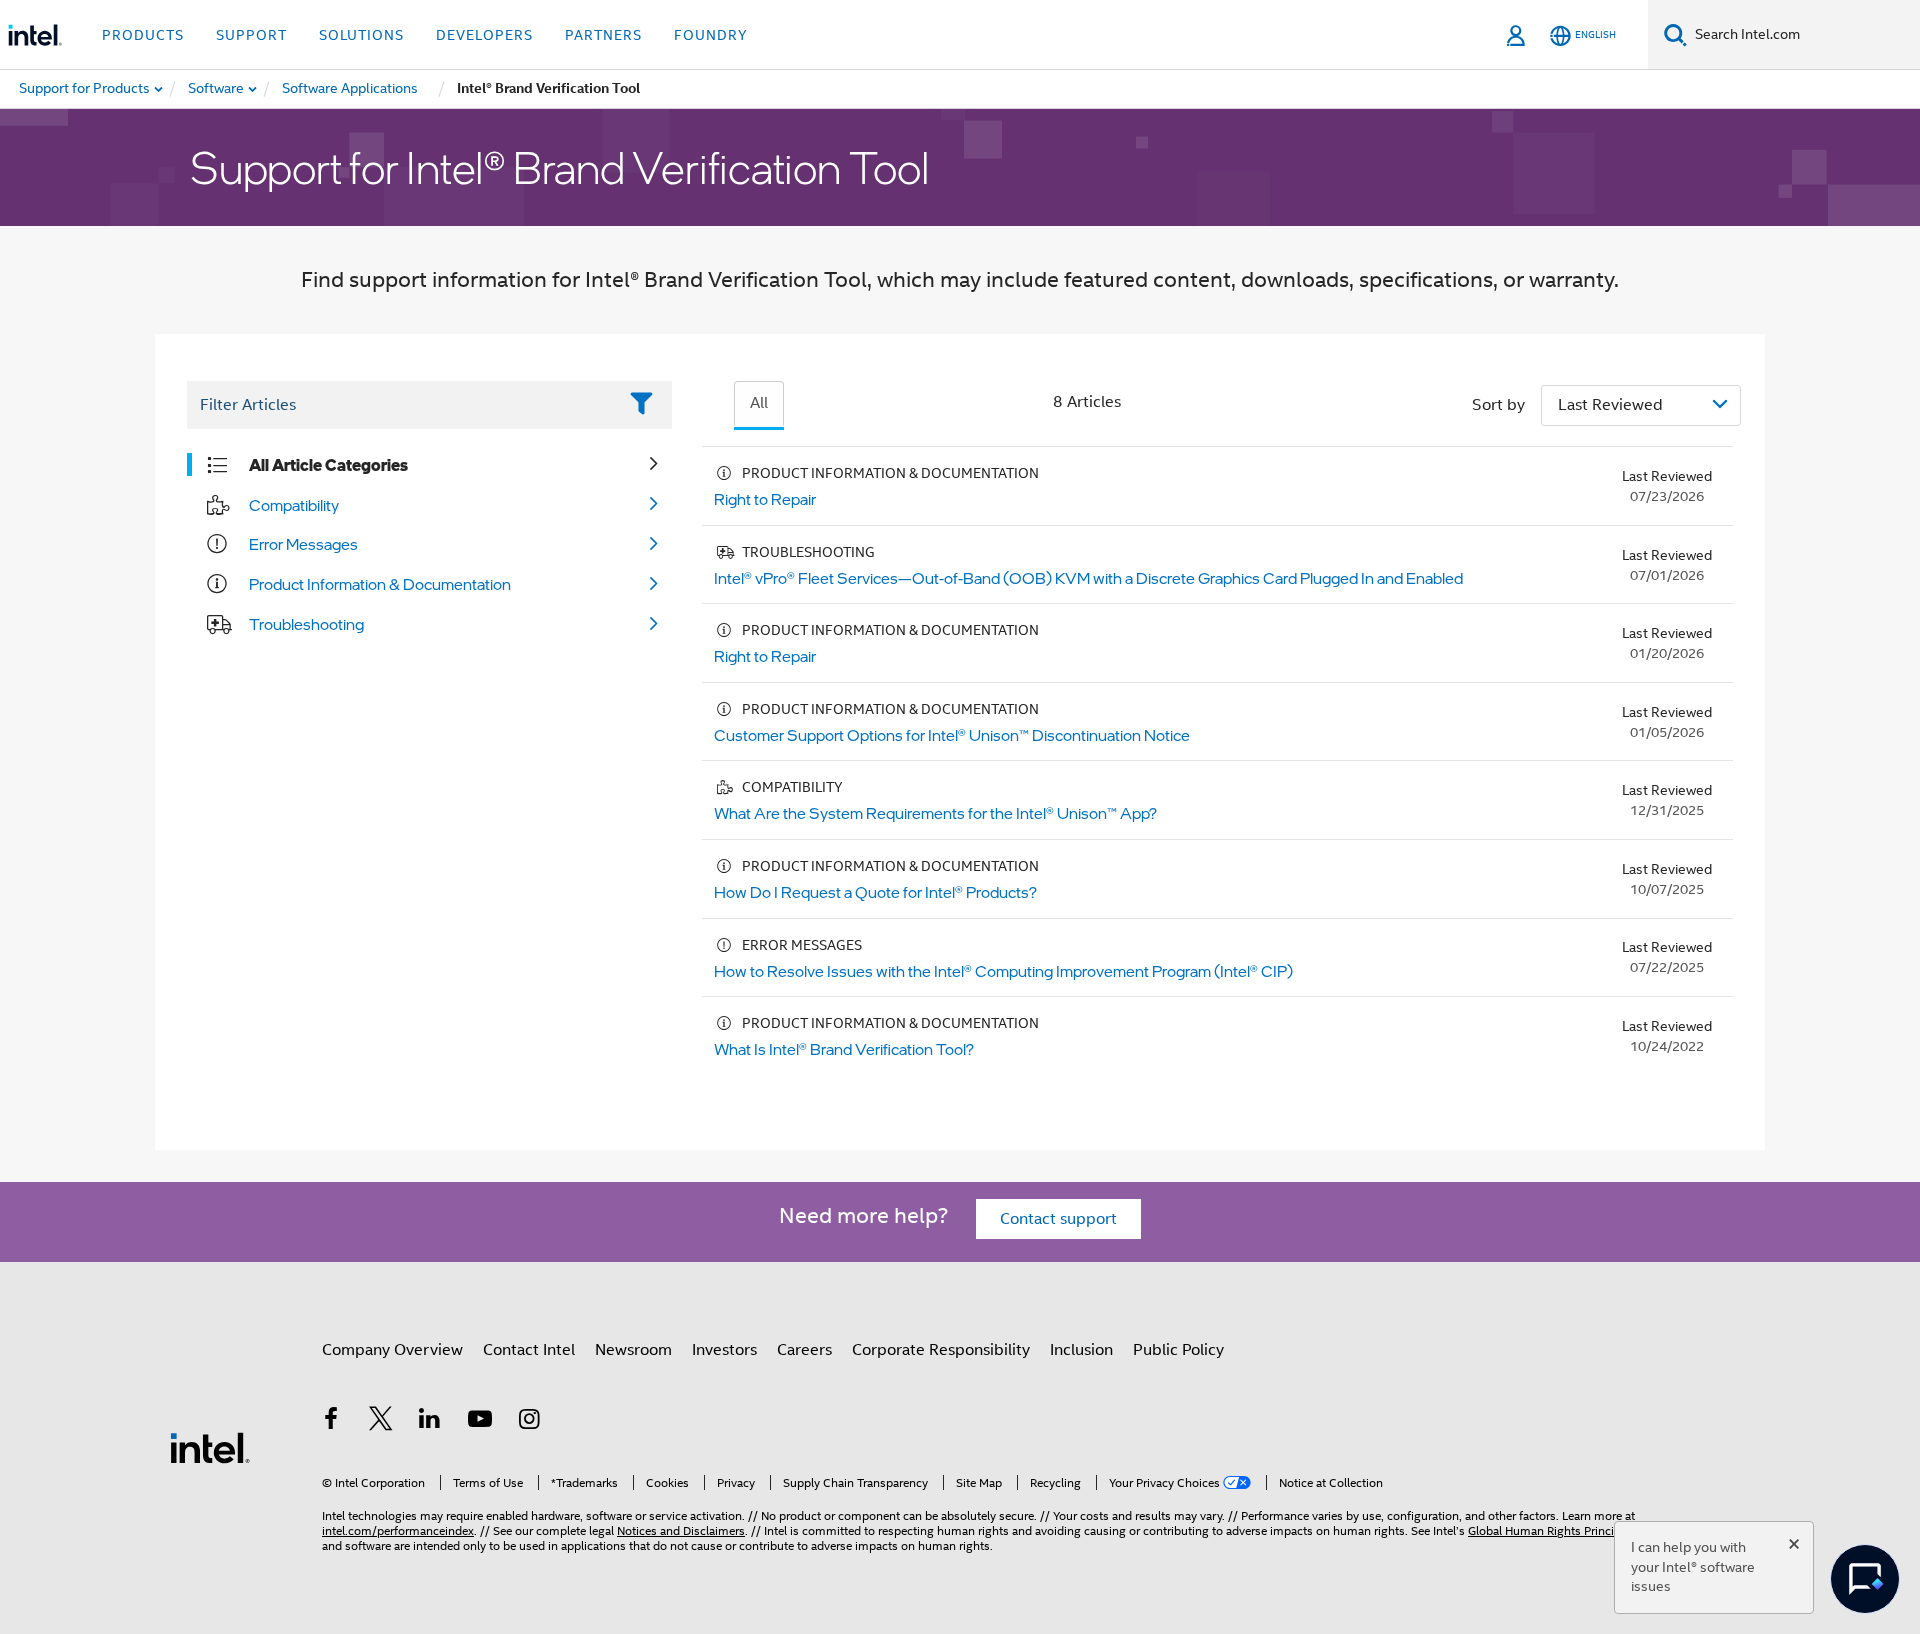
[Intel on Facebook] (331, 1422)
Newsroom (633, 1350)
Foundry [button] (711, 35)
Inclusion (1081, 1350)
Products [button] (143, 35)
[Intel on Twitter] (381, 1422)
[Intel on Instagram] (529, 1422)
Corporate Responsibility (941, 1350)
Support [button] (251, 35)
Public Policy (1178, 1350)
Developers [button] (484, 35)
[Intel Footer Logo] (210, 1447)
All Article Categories (328, 465)
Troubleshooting (306, 624)
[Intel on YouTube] (480, 1422)
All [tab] (759, 403)
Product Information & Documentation (380, 584)
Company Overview (392, 1350)
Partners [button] (603, 35)
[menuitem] (217, 89)
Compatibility (294, 505)
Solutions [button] (361, 35)
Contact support (1058, 1219)
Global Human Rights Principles (1552, 1530)
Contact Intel (529, 1350)
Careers (804, 1350)
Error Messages (303, 544)
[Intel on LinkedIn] (430, 1422)
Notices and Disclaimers (681, 1530)
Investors (724, 1350)
